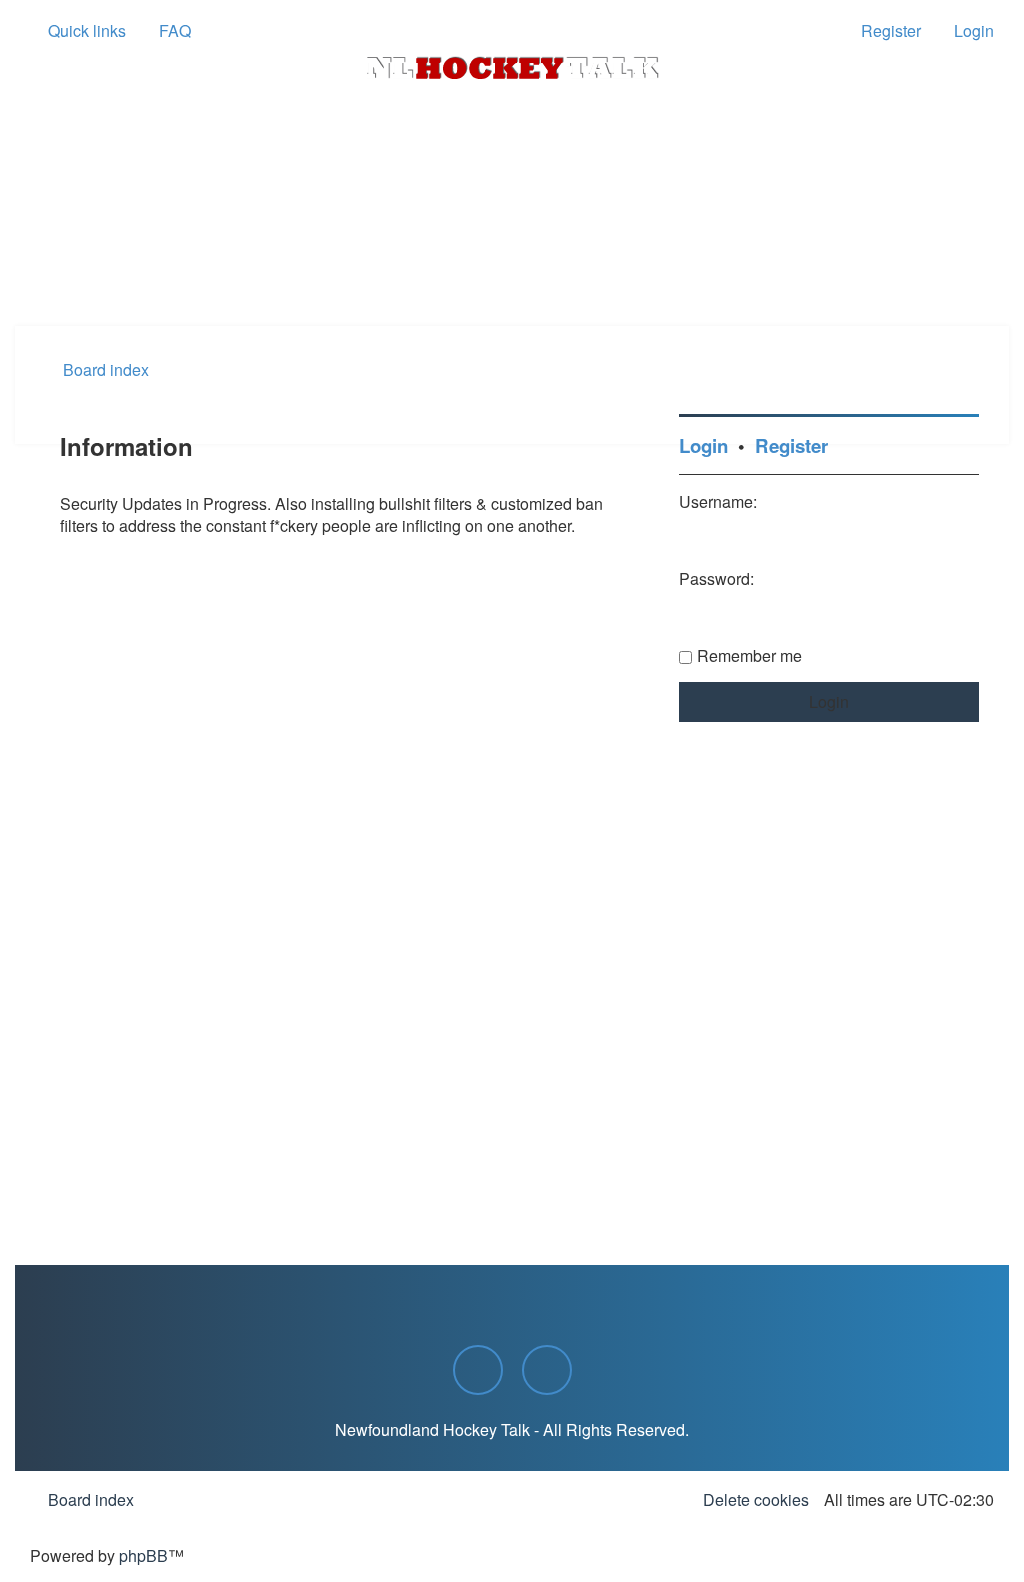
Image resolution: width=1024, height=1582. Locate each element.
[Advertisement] (512, 271)
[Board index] (512, 68)
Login (703, 445)
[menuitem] (166, 31)
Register (791, 445)
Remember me (749, 655)
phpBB (143, 1555)
